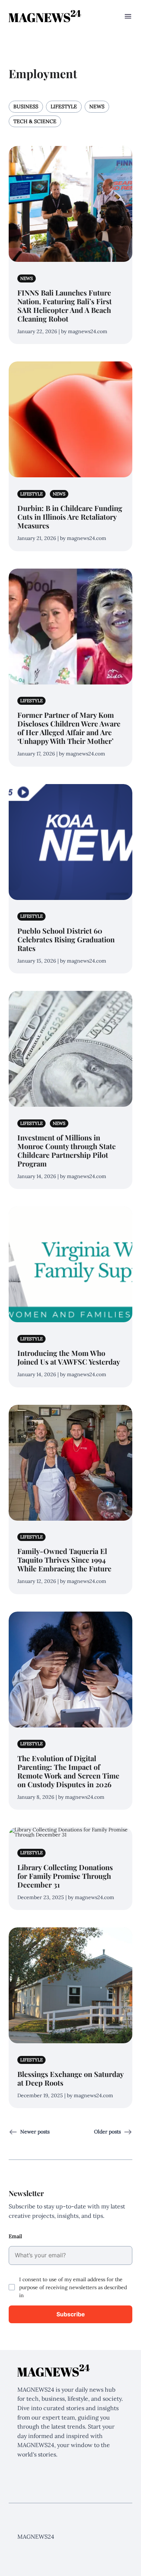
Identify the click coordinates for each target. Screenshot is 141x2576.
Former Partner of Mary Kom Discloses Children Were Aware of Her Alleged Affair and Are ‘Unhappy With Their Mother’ (69, 728)
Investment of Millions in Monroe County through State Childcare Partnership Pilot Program (67, 1150)
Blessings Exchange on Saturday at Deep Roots (70, 2078)
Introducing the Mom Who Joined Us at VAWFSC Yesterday (69, 1357)
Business (26, 106)
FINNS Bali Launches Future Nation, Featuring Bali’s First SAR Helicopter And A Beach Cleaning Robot (65, 305)
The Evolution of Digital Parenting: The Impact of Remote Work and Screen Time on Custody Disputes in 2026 (68, 1771)
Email (15, 2236)
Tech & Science (35, 121)
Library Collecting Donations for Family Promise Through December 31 (65, 1876)
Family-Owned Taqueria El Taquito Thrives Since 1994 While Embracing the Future (64, 1560)
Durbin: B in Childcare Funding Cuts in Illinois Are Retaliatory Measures (70, 517)
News (97, 106)
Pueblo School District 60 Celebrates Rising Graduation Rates (66, 939)
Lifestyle (64, 106)
